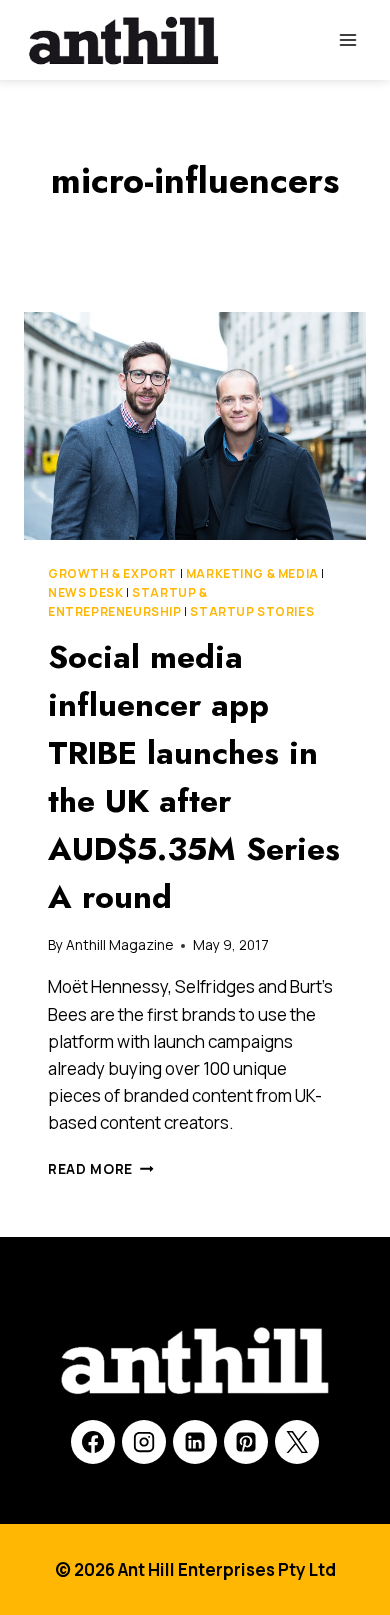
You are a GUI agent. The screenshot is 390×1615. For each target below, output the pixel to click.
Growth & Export (112, 573)
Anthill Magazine (119, 945)
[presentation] (195, 426)
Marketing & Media (252, 573)
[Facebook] (93, 1442)
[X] (297, 1442)
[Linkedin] (195, 1442)
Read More (101, 1169)
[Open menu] (347, 39)
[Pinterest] (246, 1442)
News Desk (85, 592)
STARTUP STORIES (252, 611)
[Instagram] (144, 1442)
